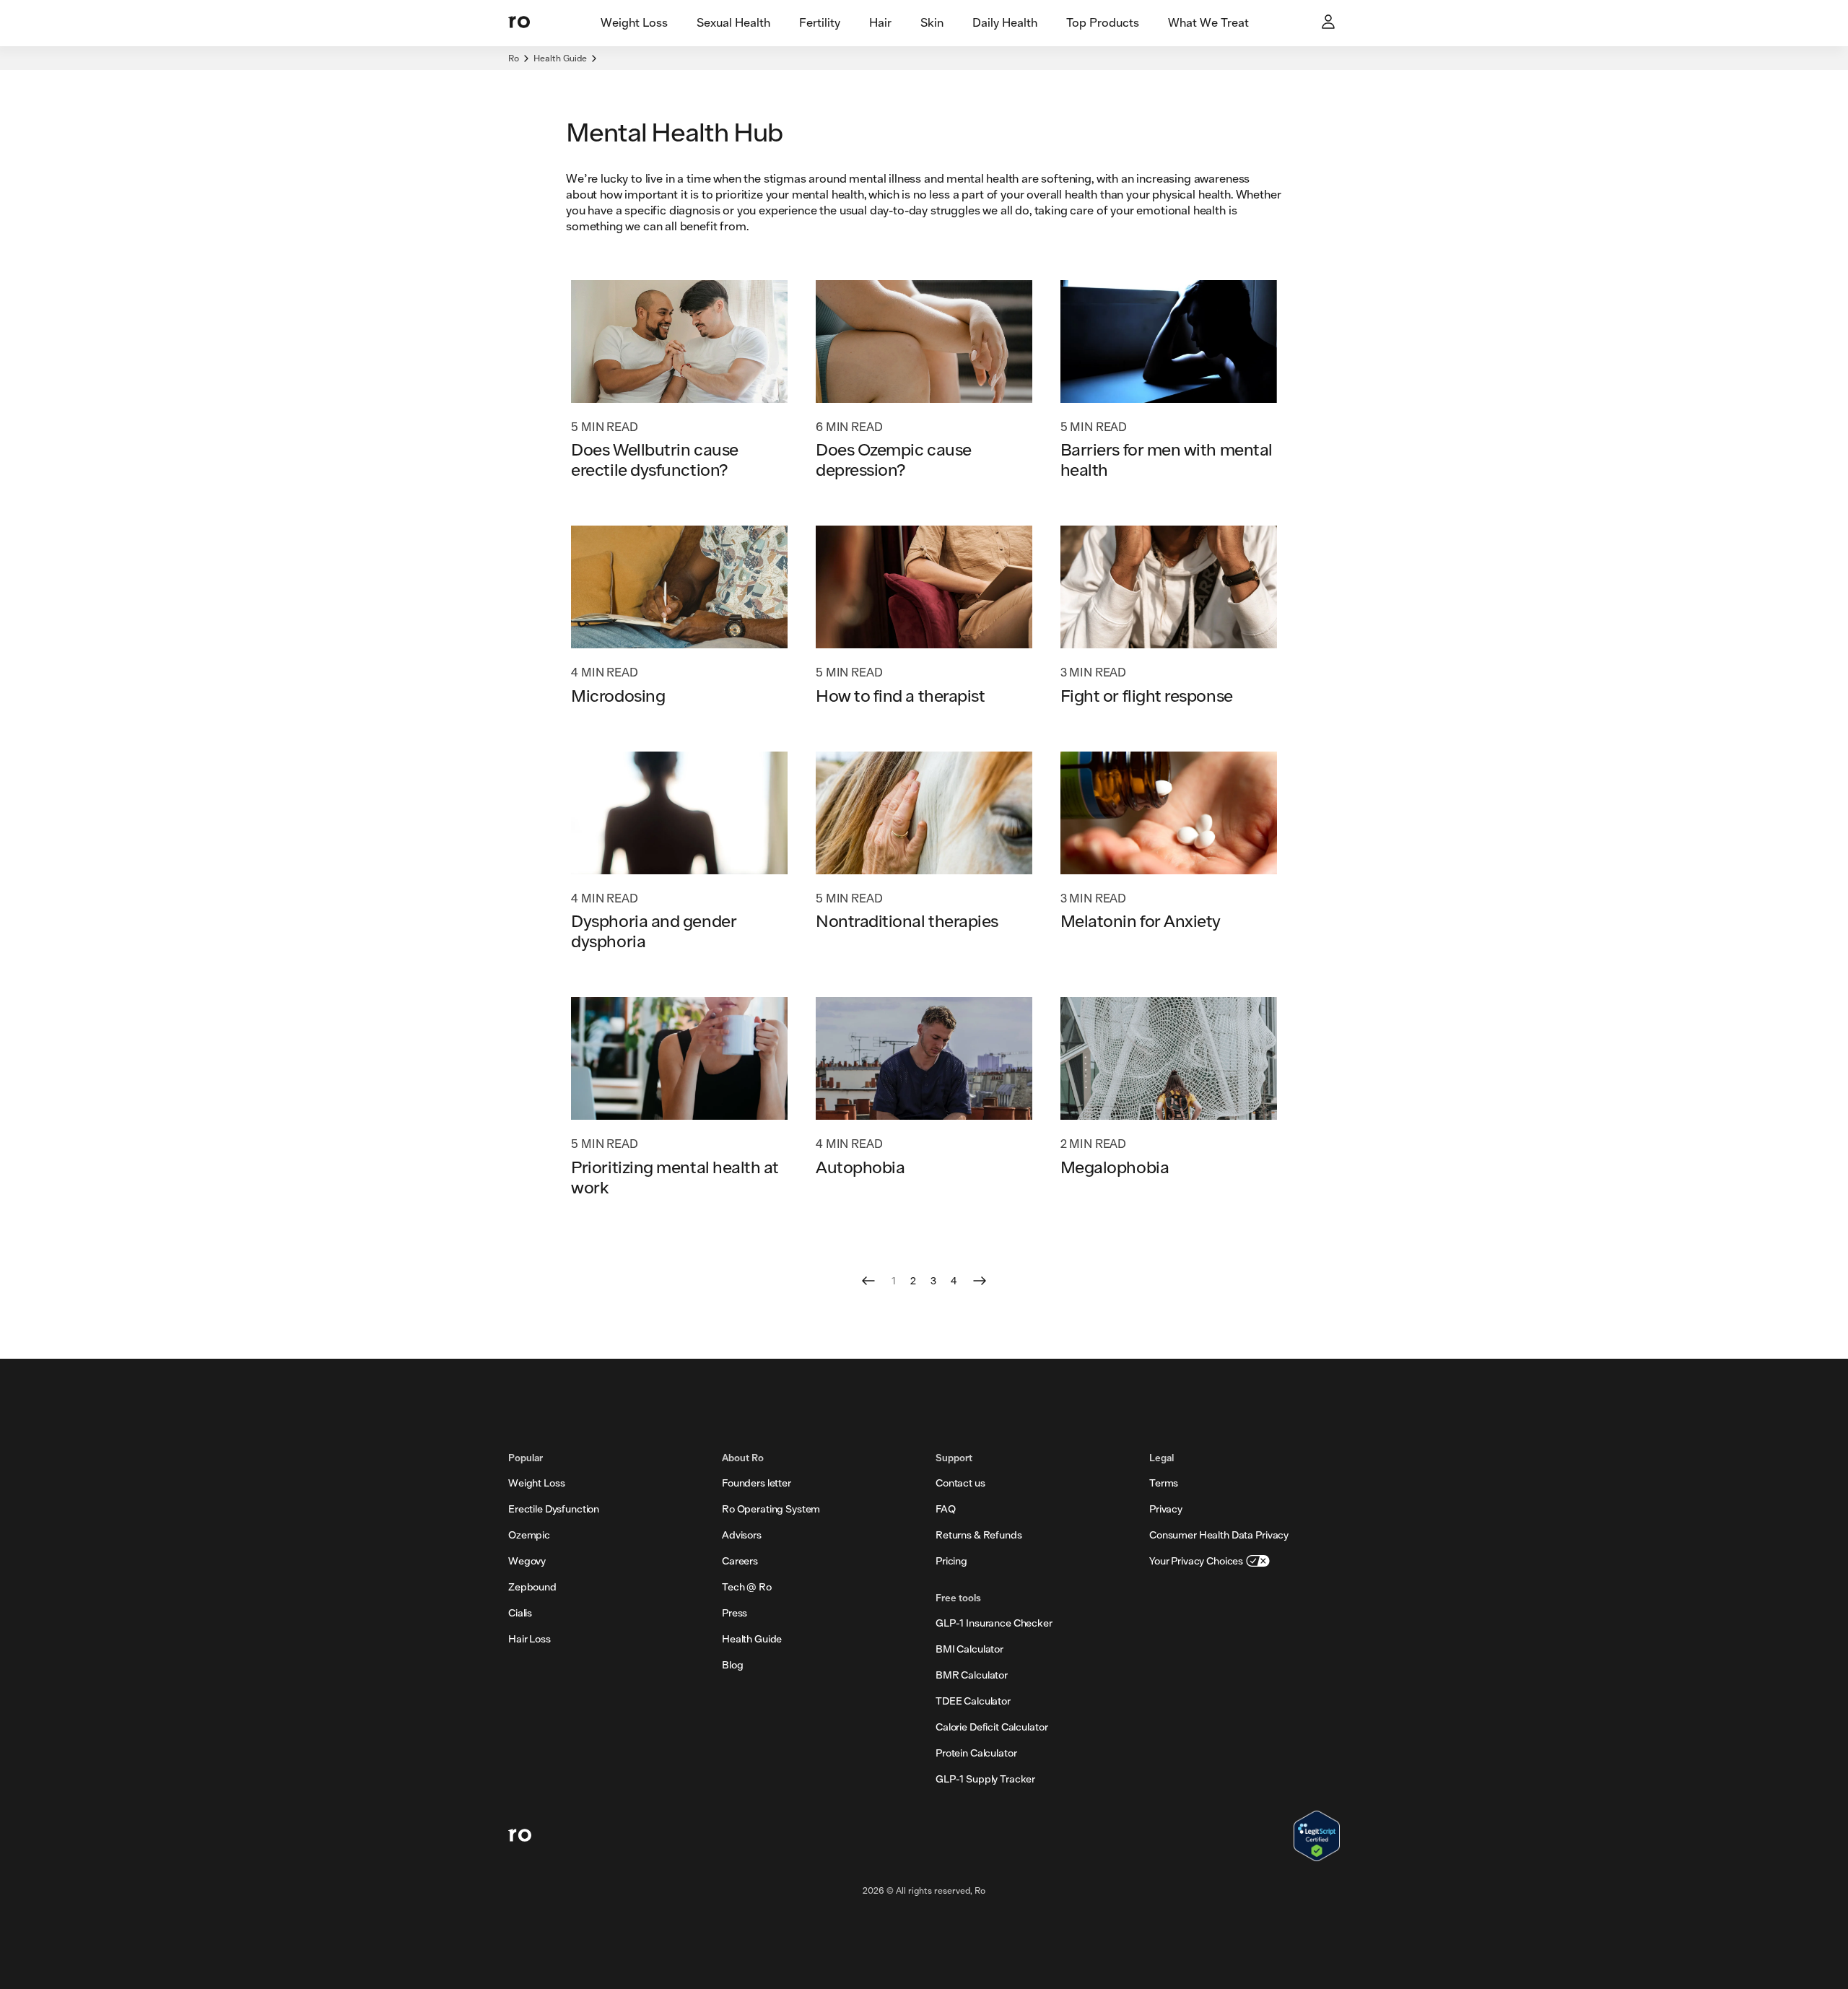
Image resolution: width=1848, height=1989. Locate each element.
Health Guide (560, 58)
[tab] (634, 23)
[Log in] (1330, 23)
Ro (514, 58)
